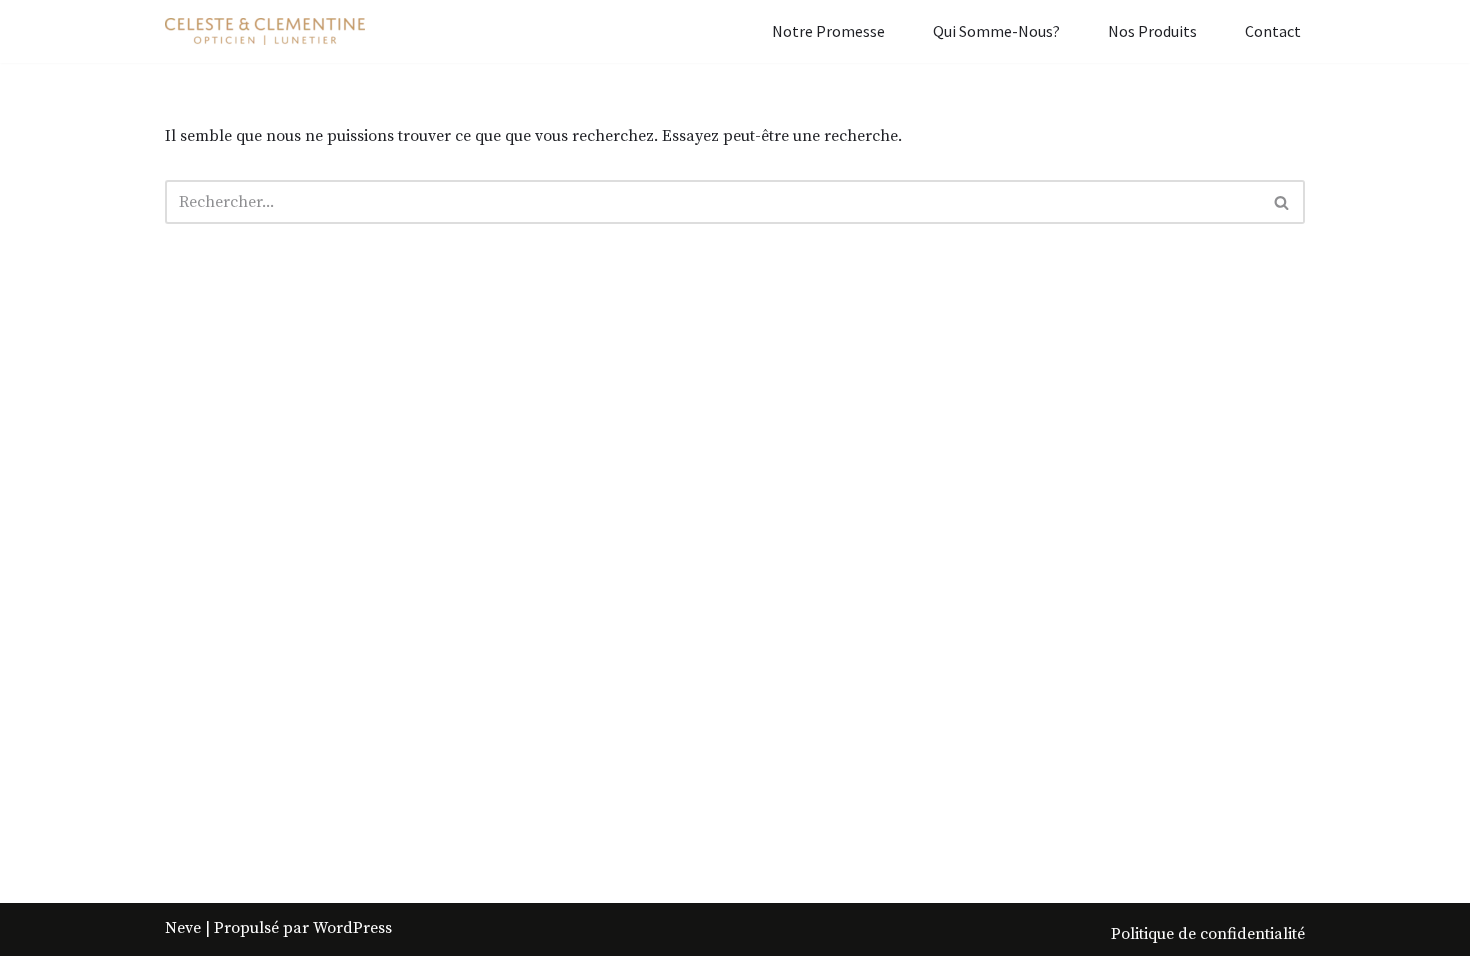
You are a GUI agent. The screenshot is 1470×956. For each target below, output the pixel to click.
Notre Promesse (828, 31)
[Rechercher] (1282, 202)
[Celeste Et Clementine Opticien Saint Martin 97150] (265, 31)
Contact (1273, 31)
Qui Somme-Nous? (996, 31)
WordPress (352, 928)
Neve (183, 928)
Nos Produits (1152, 31)
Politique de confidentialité (1208, 934)
